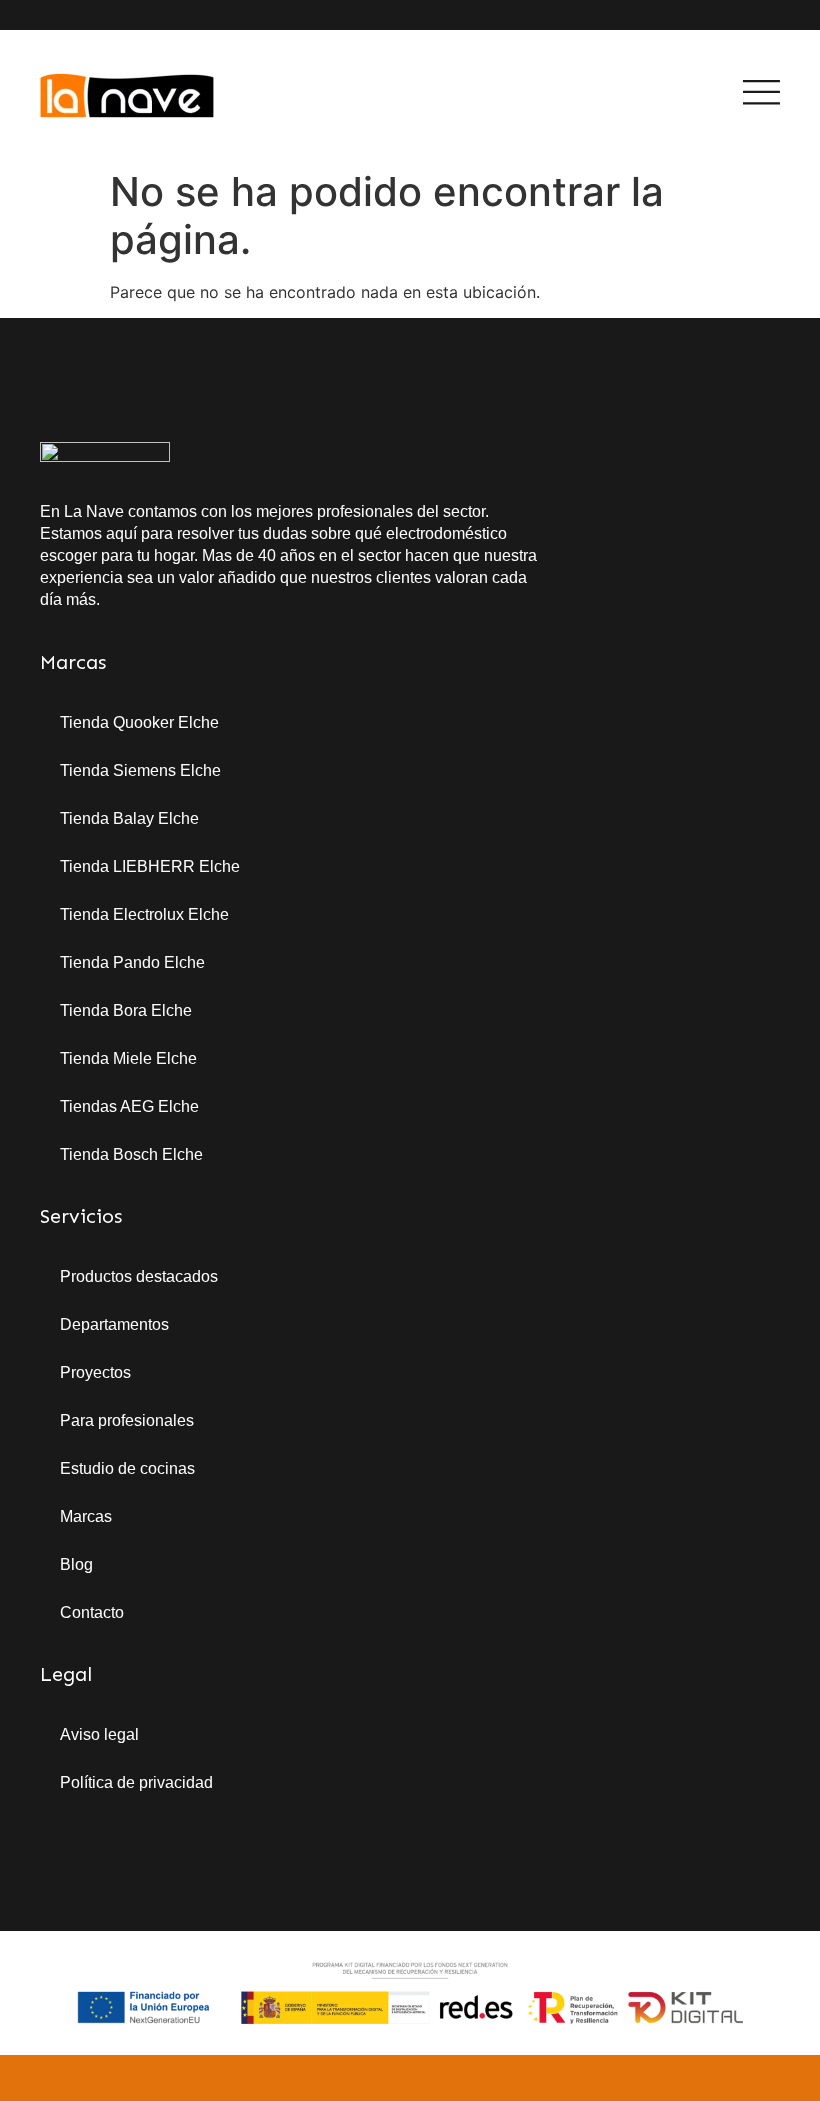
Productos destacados (139, 1276)
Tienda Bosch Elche (131, 1154)
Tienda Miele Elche (128, 1058)
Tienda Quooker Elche (139, 722)
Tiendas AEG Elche (129, 1106)
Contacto (92, 1612)
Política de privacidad (136, 1782)
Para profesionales (127, 1420)
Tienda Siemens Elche (140, 770)
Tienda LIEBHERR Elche (150, 866)
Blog (76, 1564)
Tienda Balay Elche (129, 818)
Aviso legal (99, 1734)
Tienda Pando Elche (132, 962)
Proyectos (95, 1372)
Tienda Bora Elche (126, 1010)
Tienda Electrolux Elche (144, 914)
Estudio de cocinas (127, 1468)
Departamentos (114, 1324)
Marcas (86, 1516)
